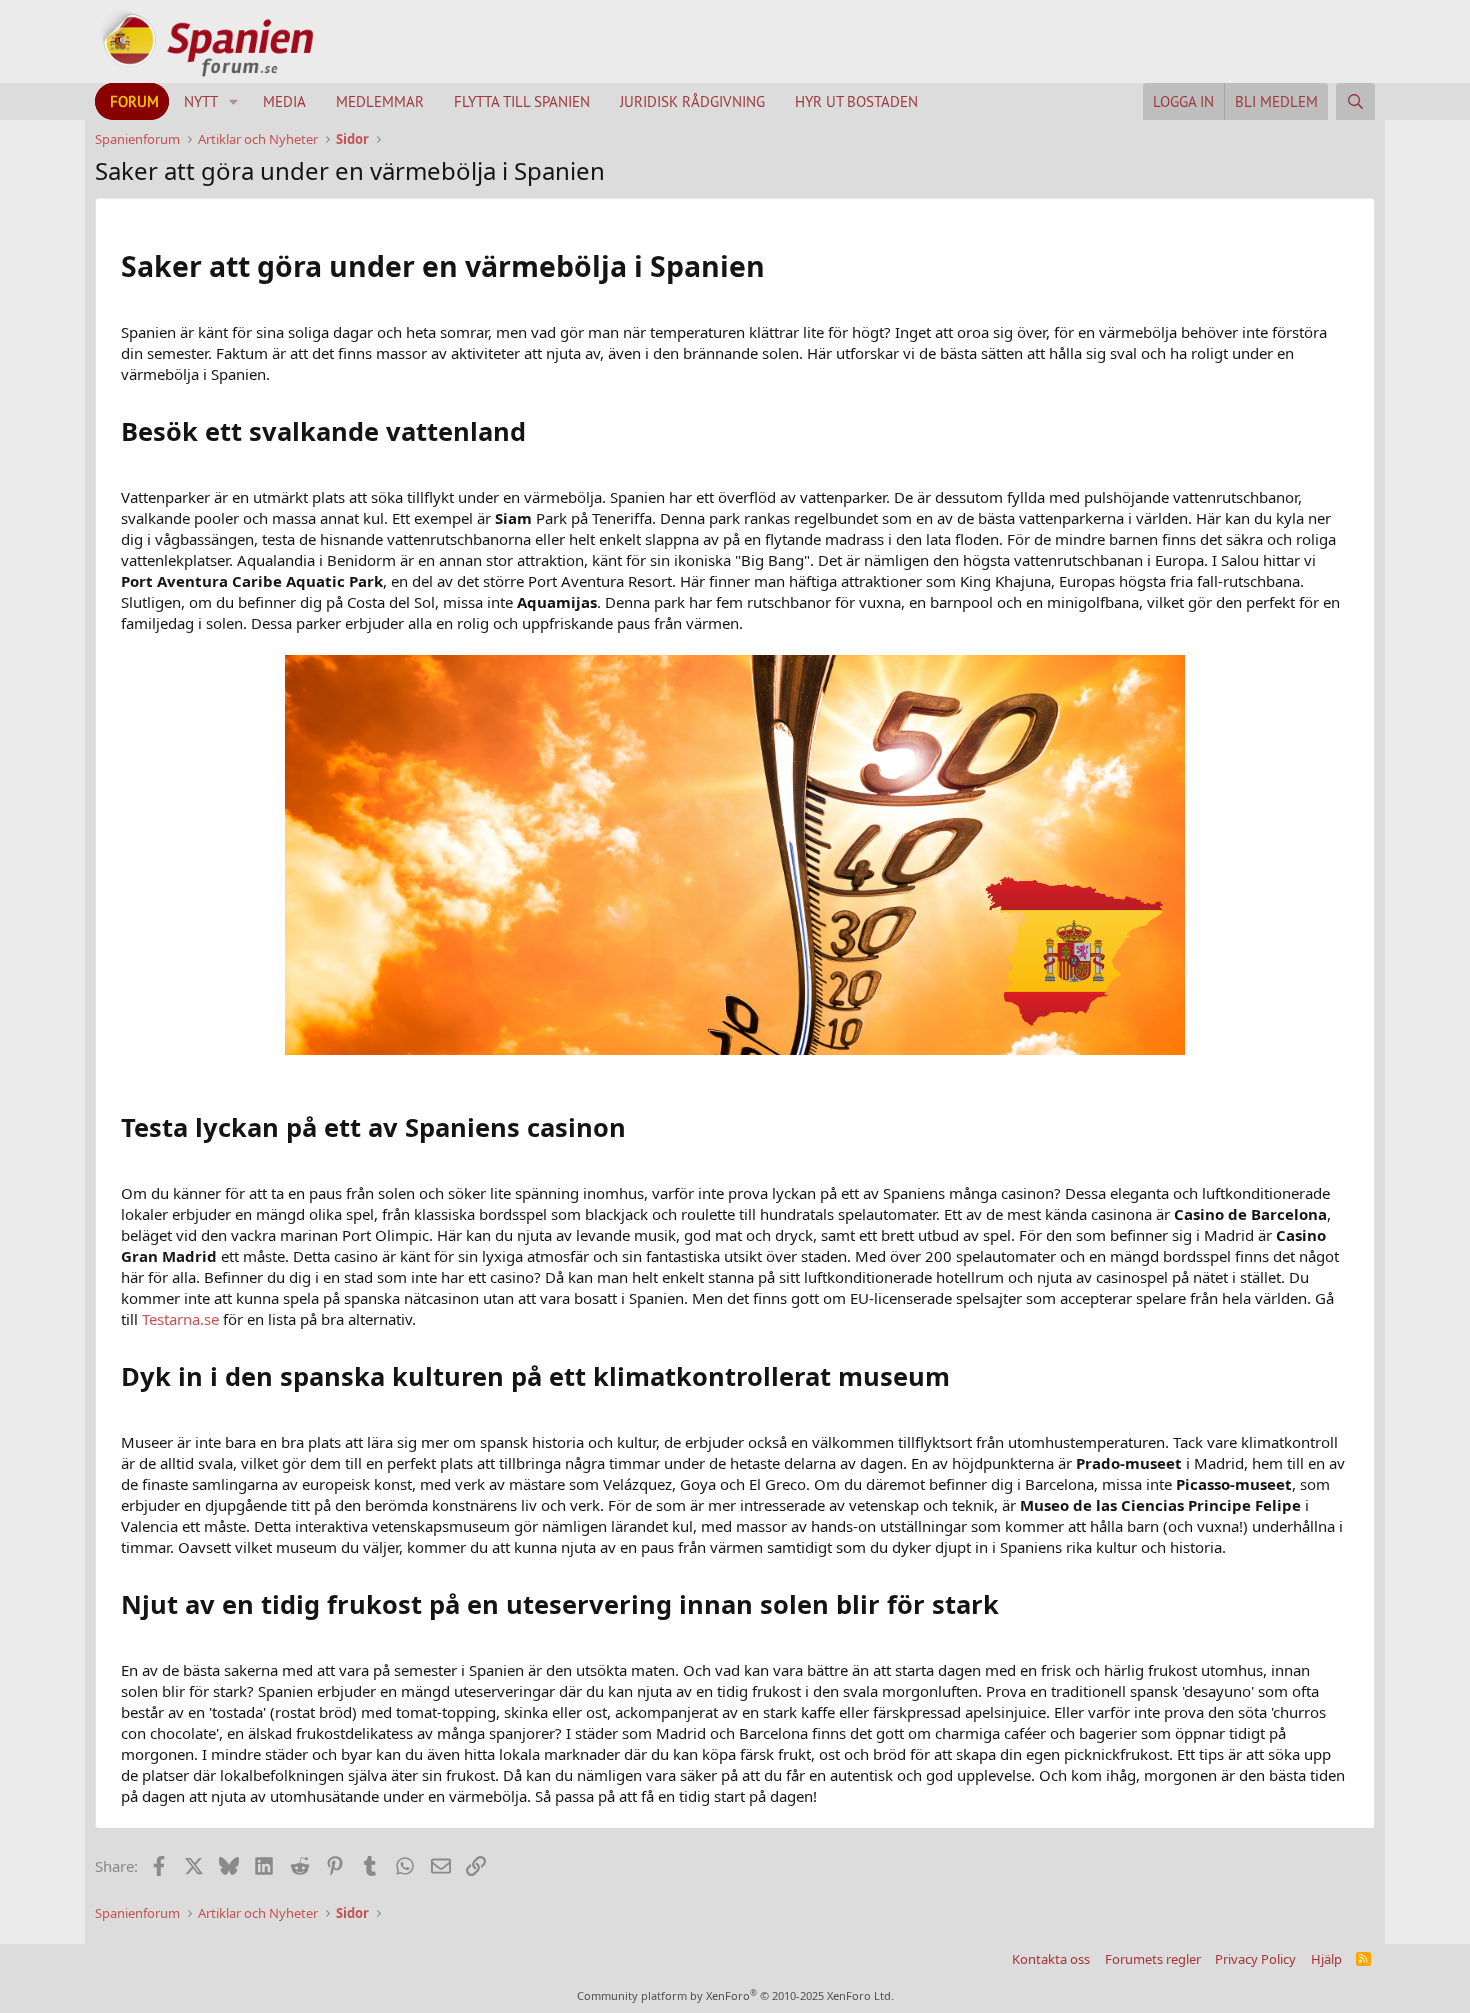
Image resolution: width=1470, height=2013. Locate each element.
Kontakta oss (1051, 1959)
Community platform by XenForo (735, 1995)
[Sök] (1355, 101)
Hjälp (1326, 1959)
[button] (234, 101)
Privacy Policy (1255, 1959)
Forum (134, 101)
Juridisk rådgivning (692, 101)
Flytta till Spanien (522, 101)
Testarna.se (180, 1319)
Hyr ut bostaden (856, 101)
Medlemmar (380, 101)
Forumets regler (1153, 1959)
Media (284, 101)
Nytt (201, 101)
